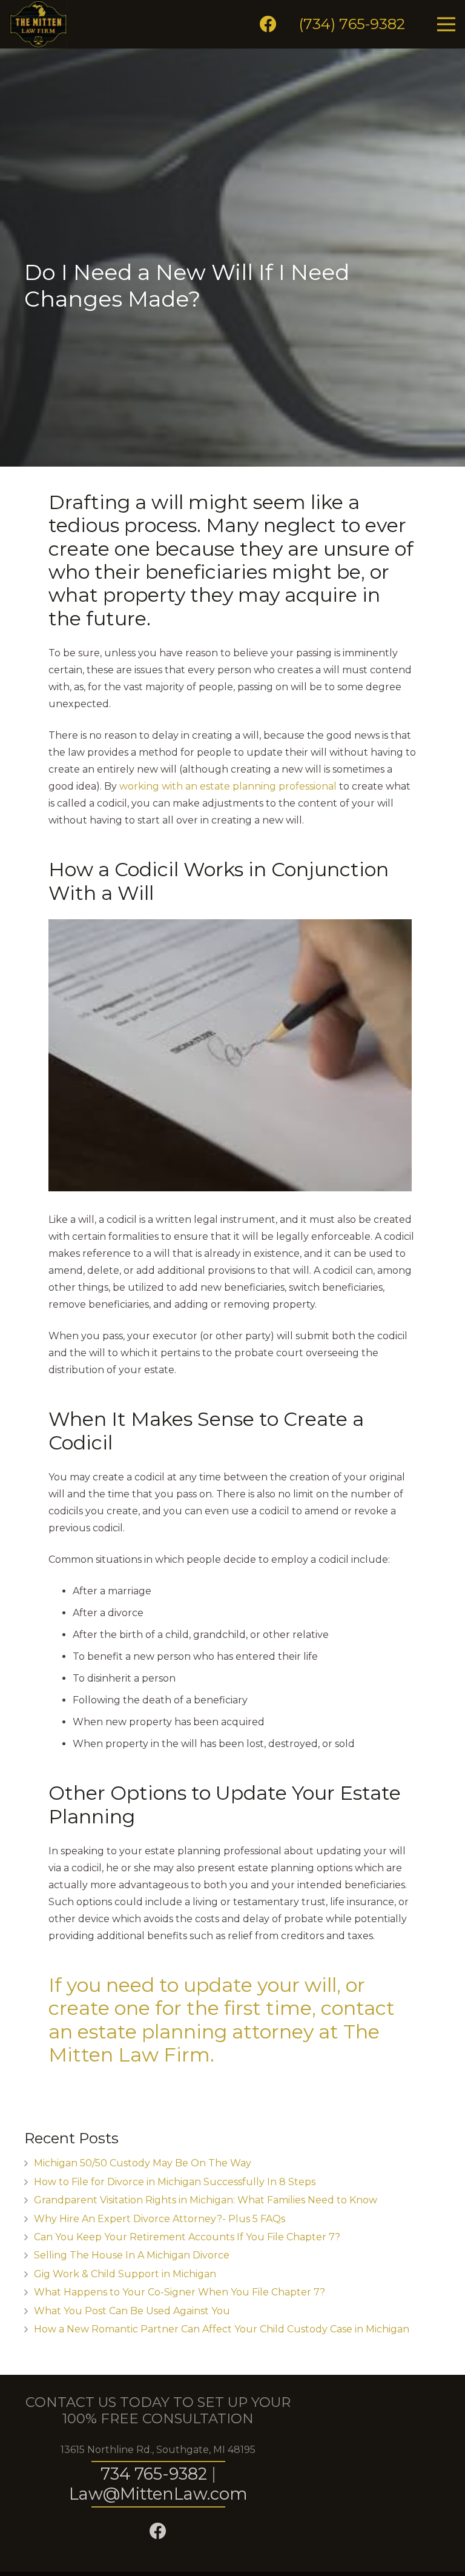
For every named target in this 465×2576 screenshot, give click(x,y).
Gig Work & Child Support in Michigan (125, 2274)
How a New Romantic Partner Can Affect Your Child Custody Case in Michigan (222, 2329)
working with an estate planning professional (228, 786)
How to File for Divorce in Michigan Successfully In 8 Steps (175, 2182)
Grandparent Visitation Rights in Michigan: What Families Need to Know (206, 2200)
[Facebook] (268, 24)
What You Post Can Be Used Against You (132, 2311)
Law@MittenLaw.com (158, 2494)
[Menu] (446, 24)
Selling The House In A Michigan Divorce (132, 2255)
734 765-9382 (154, 2474)
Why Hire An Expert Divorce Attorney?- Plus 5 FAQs (160, 2219)
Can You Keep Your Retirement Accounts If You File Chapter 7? (187, 2237)
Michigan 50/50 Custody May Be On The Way (143, 2163)
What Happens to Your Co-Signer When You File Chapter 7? (180, 2292)
